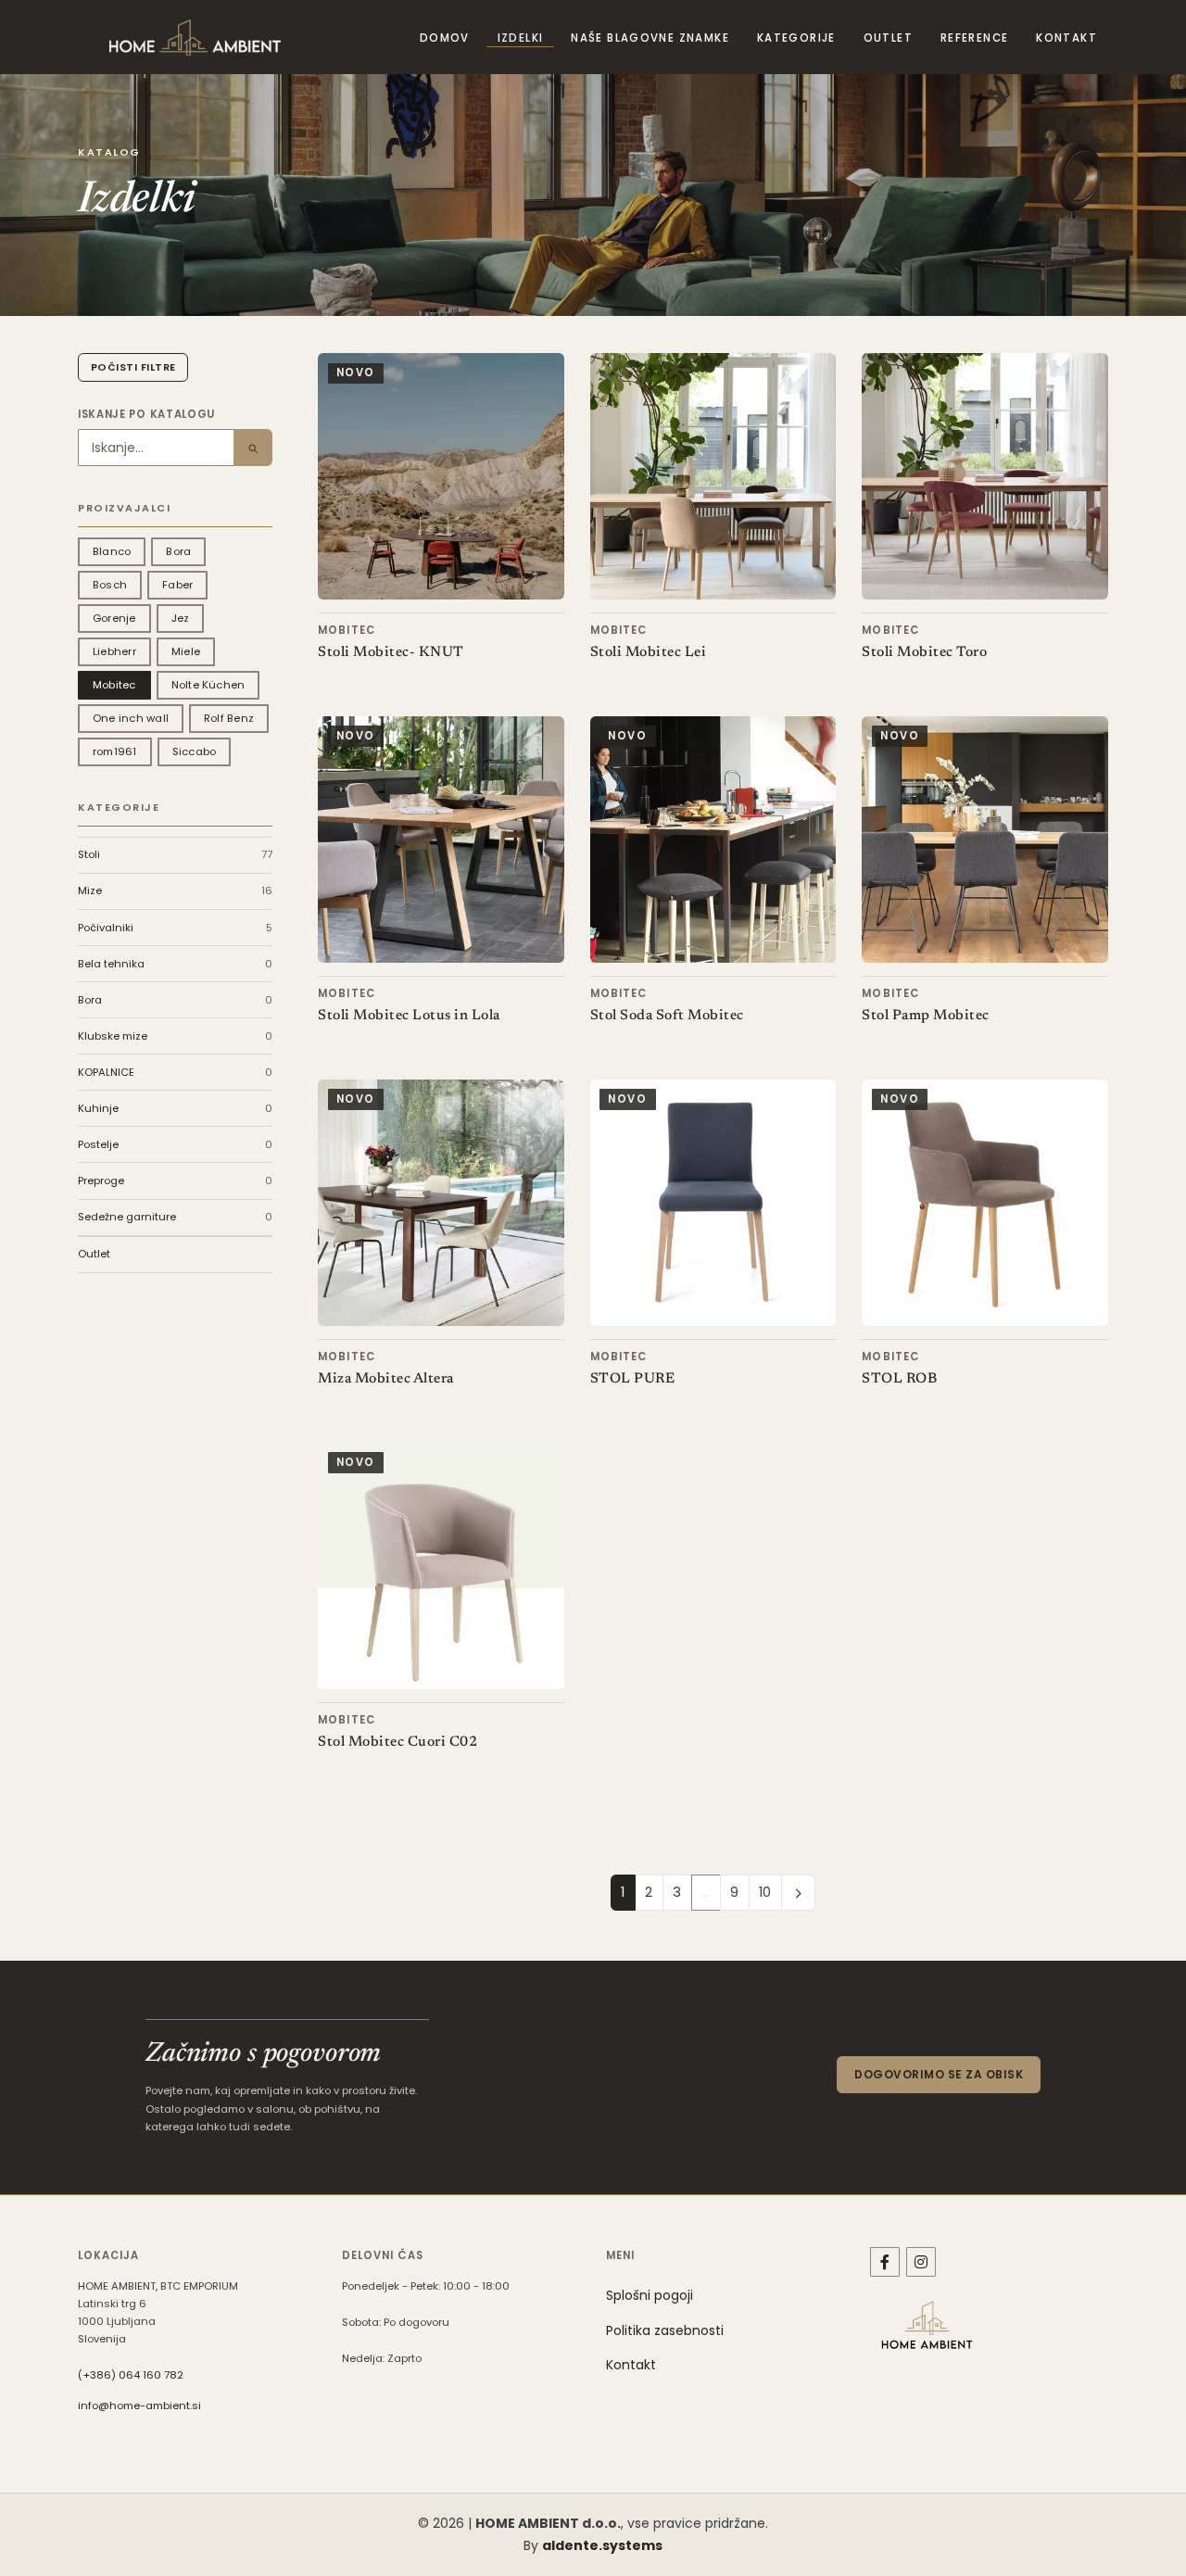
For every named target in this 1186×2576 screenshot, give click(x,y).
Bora (178, 551)
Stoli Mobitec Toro (924, 653)
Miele (186, 651)
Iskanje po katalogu (146, 414)
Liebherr (114, 651)
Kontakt (1066, 38)
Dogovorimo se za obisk (939, 2074)
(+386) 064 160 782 (131, 2375)
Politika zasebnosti (665, 2330)
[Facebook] (885, 2262)
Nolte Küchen (208, 685)
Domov (445, 38)
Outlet (888, 38)
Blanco (112, 551)
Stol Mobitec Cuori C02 (397, 1743)
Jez (181, 618)
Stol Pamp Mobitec (926, 1016)
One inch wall (131, 718)
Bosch (110, 585)
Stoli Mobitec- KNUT (391, 653)
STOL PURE (633, 1379)
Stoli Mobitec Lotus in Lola (409, 1016)
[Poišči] (253, 448)
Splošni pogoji (650, 2295)
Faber (177, 585)
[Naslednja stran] (799, 1892)
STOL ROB (899, 1379)
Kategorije (796, 38)
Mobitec (114, 685)
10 (765, 1892)
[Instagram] (921, 2262)
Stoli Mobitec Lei (649, 653)
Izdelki (521, 38)
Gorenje (114, 618)
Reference (974, 38)
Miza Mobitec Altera (386, 1379)
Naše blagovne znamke (650, 38)
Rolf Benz (229, 718)
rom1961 (115, 751)
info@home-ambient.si (139, 2406)
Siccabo (195, 751)
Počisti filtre (133, 367)
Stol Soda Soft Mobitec (667, 1016)
